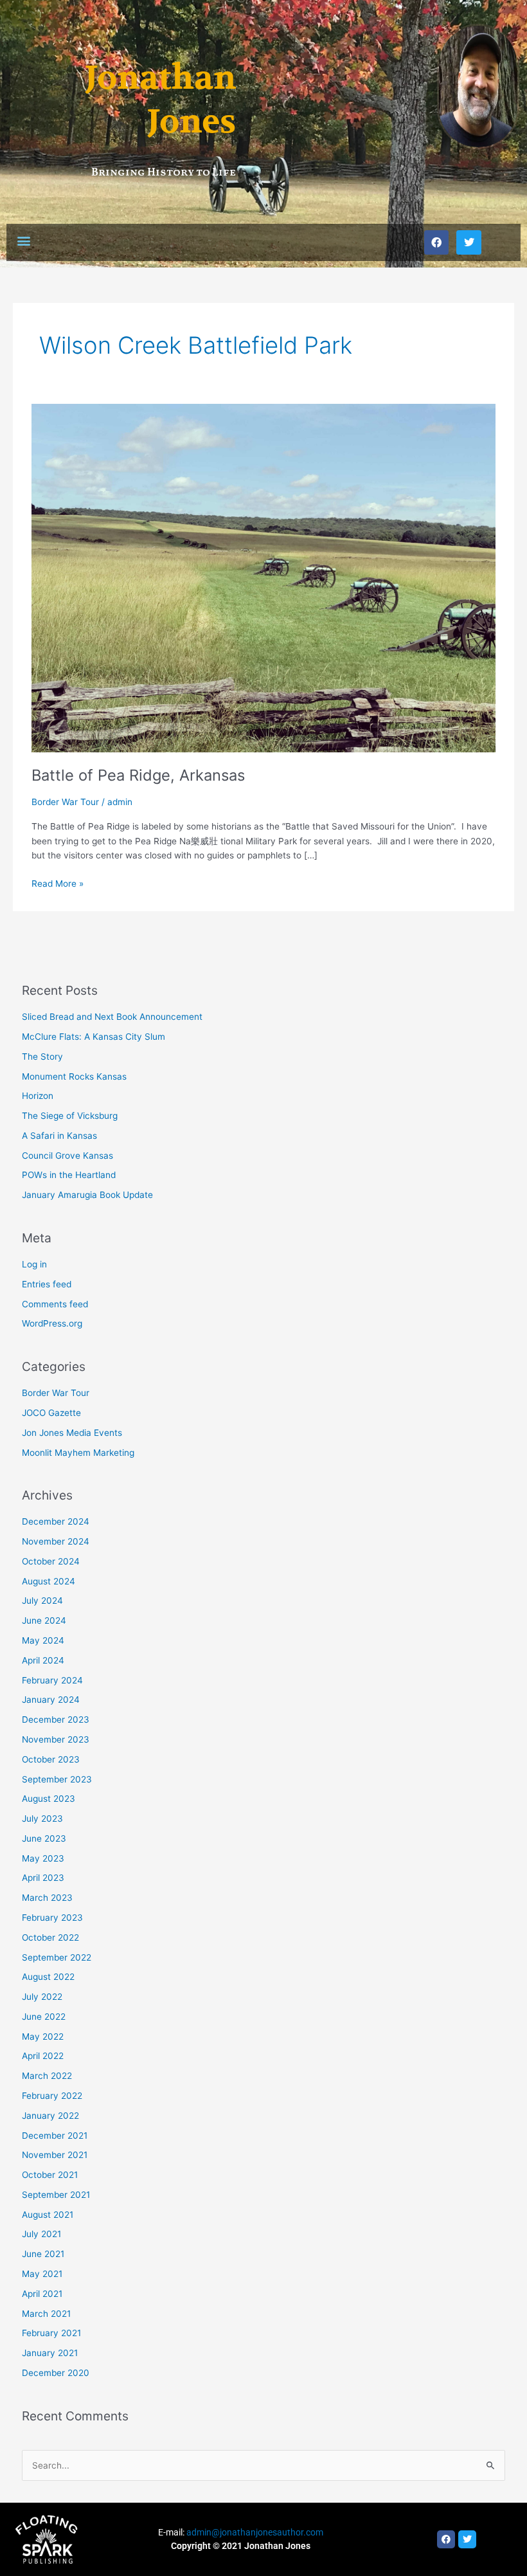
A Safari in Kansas (59, 1136)
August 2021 (48, 2215)
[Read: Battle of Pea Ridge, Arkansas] (263, 577)
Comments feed (55, 1304)
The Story (42, 1057)
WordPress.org (52, 1323)
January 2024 (51, 1700)
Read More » (58, 883)
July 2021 (41, 2234)
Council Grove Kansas (67, 1156)
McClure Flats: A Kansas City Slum (94, 1037)
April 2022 (43, 2056)
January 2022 (50, 2116)
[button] (23, 241)
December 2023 (56, 1719)
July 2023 (42, 1819)
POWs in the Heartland (69, 1175)
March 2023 (47, 1898)
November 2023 (56, 1739)
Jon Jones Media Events (72, 1433)
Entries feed (47, 1284)
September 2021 (56, 2195)
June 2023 (44, 1838)
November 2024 (56, 1541)
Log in (34, 1264)
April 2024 (43, 1660)
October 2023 (51, 1759)
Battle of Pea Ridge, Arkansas (138, 775)
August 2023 (49, 1799)
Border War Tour (65, 802)
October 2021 (50, 2175)
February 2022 (52, 2096)
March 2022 (47, 2076)
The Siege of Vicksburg (70, 1116)
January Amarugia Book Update (87, 1195)
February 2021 (51, 2333)
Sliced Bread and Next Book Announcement (112, 1017)
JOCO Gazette (51, 1413)
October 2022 (50, 1937)
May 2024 (43, 1640)
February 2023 (52, 1918)
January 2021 (50, 2353)
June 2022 (44, 2017)
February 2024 (52, 1680)
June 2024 (44, 1620)
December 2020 (56, 2373)
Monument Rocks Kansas (74, 1076)
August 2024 (49, 1581)
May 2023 (43, 1858)
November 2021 (55, 2155)
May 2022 (43, 2036)
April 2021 (42, 2294)
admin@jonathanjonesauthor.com (255, 2532)
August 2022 (48, 1977)
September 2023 (57, 1779)
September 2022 (57, 1957)
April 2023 (43, 1878)
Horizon (38, 1096)
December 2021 (55, 2136)
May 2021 (42, 2274)
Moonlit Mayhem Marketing (78, 1453)
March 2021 (46, 2314)
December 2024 (56, 1521)
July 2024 (42, 1601)
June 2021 (43, 2254)
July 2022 (42, 1997)
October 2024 (51, 1561)
